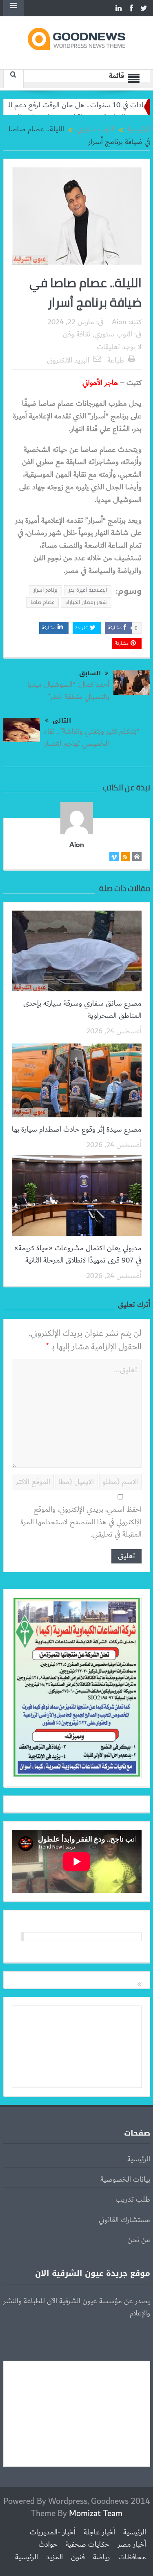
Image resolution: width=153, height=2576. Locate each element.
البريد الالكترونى (68, 360)
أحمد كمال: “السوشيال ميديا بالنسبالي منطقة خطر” (68, 691)
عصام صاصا (42, 602)
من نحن (139, 2240)
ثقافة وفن (77, 334)
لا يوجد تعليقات (119, 347)
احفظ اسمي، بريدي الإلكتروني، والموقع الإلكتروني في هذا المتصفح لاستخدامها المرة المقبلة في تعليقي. (81, 1522)
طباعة (116, 360)
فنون (78, 2557)
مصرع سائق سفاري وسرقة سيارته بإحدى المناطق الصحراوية (82, 1010)
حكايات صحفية (88, 2545)
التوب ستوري (113, 334)
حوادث (48, 2545)
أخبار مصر (132, 2545)
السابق (90, 673)
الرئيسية (139, 2159)
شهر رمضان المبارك (86, 602)
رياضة (102, 2557)
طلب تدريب (133, 2200)
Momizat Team (96, 2513)
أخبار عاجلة (99, 2532)
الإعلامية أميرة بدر (88, 590)
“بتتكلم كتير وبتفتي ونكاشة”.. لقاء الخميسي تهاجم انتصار (92, 738)
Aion (119, 322)
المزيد (54, 2557)
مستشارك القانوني (124, 2220)
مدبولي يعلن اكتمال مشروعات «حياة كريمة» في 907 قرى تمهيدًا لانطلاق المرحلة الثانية (78, 1254)
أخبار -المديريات (53, 2532)
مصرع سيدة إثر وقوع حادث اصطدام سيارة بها (77, 1130)
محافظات (132, 2557)
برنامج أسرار (45, 590)
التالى (62, 721)
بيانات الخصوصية (125, 2180)
